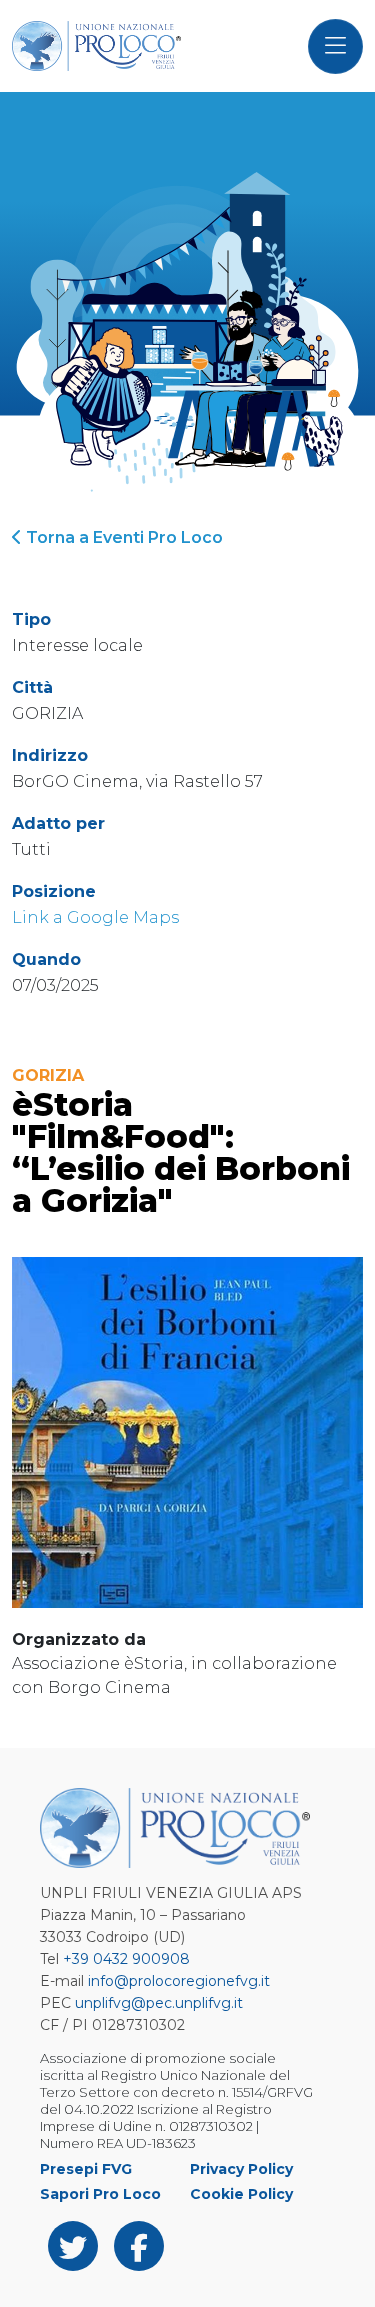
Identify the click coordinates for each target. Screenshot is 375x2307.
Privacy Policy (241, 2169)
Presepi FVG (86, 2169)
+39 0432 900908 (126, 1959)
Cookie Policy (241, 2194)
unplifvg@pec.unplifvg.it (159, 2003)
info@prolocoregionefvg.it (179, 1981)
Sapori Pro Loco (100, 2194)
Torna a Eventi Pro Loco (122, 537)
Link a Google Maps (95, 917)
